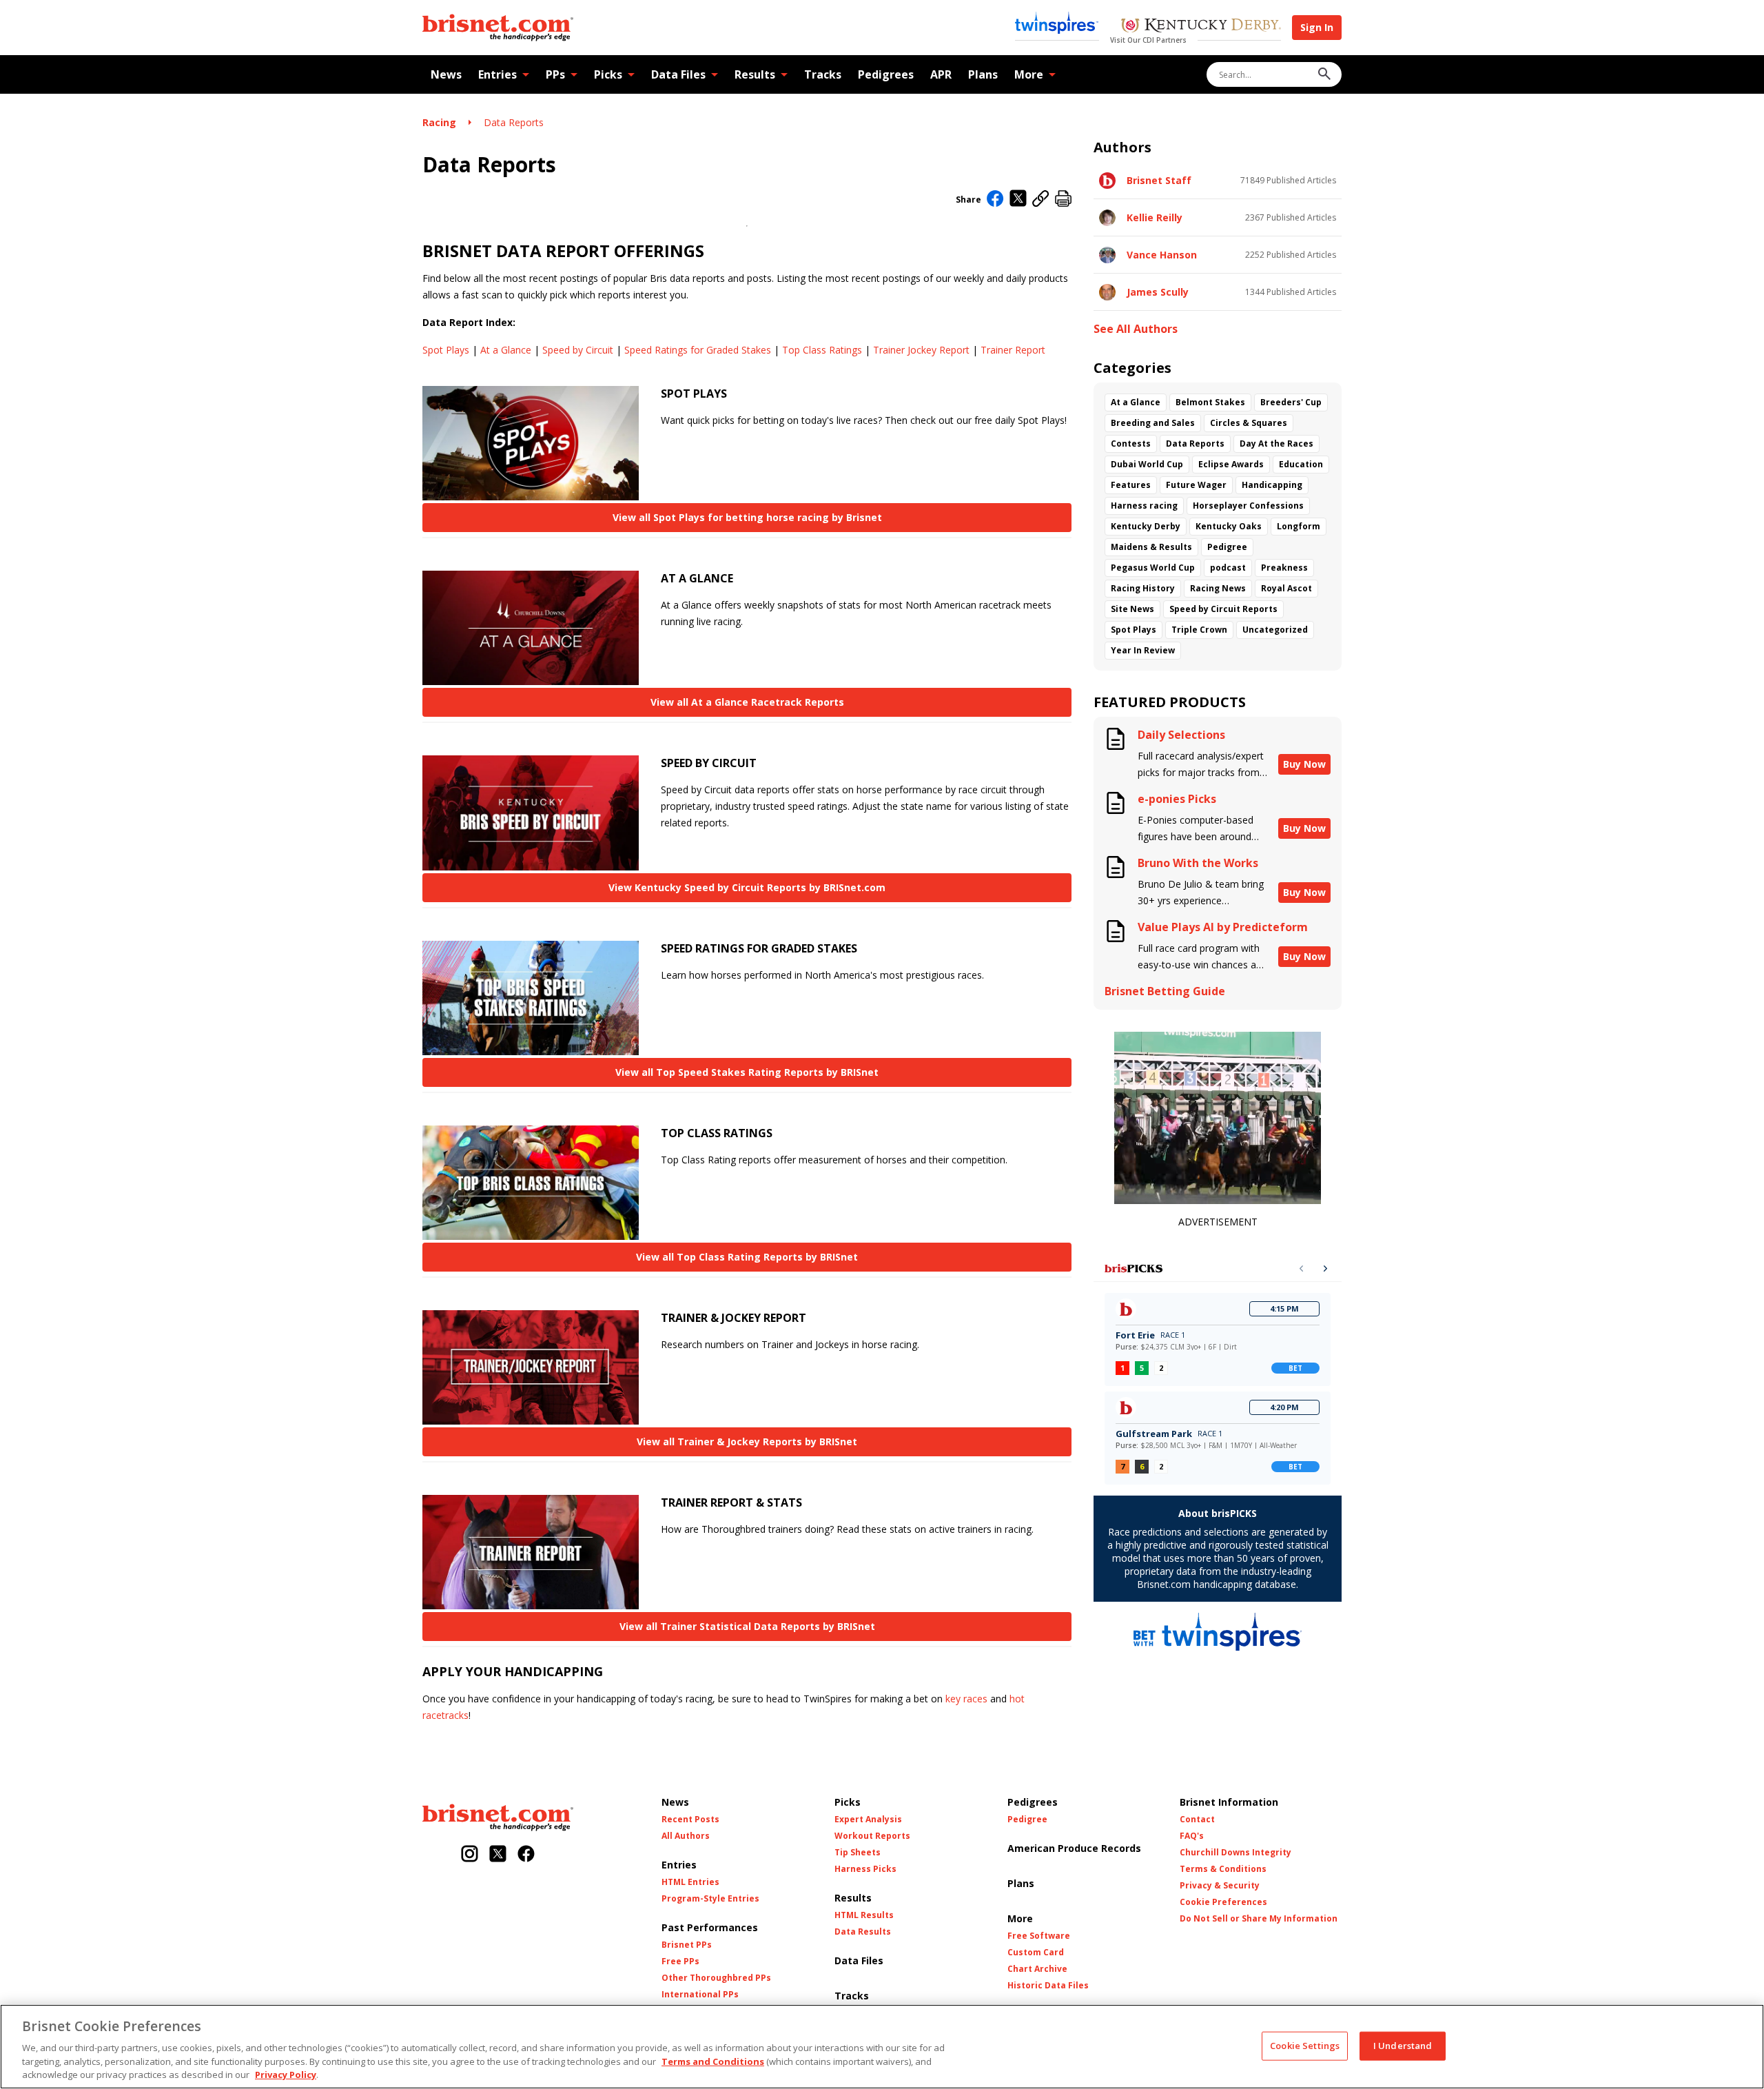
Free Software (1039, 1936)
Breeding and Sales (1153, 423)
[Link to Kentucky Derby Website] (1201, 27)
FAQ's (1192, 1836)
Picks (608, 74)
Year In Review (1143, 650)
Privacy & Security (1220, 1886)
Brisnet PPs (687, 1945)
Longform (1299, 526)
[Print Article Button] (1063, 200)
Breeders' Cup (1291, 402)
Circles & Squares (1249, 423)
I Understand (1403, 2046)
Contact (1197, 1820)
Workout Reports (872, 1836)
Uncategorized (1275, 630)
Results (755, 74)
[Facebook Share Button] (995, 200)
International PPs (700, 1995)
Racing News (1218, 588)
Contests (1131, 444)
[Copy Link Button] (1041, 200)
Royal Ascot (1286, 588)
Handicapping (1272, 485)
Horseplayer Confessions (1248, 506)
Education (1301, 464)
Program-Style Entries (710, 1899)
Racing (439, 122)
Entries (498, 74)
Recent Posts (690, 1820)
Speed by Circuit (578, 350)
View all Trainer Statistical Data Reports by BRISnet (747, 1626)
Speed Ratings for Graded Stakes (698, 350)
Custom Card (1036, 1953)
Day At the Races (1276, 444)
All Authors (686, 1836)
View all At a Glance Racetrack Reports (747, 702)
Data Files (678, 74)
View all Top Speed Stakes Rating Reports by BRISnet (747, 1072)
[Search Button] (1324, 75)
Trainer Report (1013, 350)
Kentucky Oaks (1229, 526)
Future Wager (1196, 485)
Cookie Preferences (1223, 1902)
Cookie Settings (1305, 2046)
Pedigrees (886, 74)
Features (1131, 485)
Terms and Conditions (713, 2061)
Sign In (1317, 27)
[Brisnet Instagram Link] (470, 1855)
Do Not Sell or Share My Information (1259, 1919)
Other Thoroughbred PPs (716, 1978)
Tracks (823, 74)
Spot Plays (446, 350)
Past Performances (710, 1927)
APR (941, 74)
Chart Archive (1037, 1969)
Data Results (863, 1932)
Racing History (1143, 588)
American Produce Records (1074, 1848)
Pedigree (1227, 547)
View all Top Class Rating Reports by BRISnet (747, 1257)
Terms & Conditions (1223, 1869)
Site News (1132, 609)
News (446, 74)
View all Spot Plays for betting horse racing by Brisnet (747, 517)
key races (966, 1699)
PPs (555, 74)
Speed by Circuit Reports (1223, 609)
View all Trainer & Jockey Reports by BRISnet (747, 1441)
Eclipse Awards (1231, 464)
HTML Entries (690, 1882)
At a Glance (506, 350)
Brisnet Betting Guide (1165, 991)
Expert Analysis (868, 1820)
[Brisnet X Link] (498, 1855)
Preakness (1284, 568)
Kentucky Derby (1146, 526)
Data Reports (514, 122)
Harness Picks (865, 1869)
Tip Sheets (858, 1853)
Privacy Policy (286, 2075)
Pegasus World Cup (1153, 568)
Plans (983, 74)
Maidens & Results (1151, 547)
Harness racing (1144, 506)
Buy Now (1304, 764)
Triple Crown (1199, 630)
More (1029, 74)
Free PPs (680, 1961)
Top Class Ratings (822, 350)
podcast (1228, 568)
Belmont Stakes (1210, 402)
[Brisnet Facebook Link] (526, 1855)
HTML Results (864, 1915)
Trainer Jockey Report (921, 350)
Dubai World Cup (1147, 464)
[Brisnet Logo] (498, 28)
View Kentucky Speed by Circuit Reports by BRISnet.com (747, 887)
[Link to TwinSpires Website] (1057, 24)
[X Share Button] (1018, 200)
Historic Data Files (1048, 1986)
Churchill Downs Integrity (1235, 1853)
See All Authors (1136, 329)
